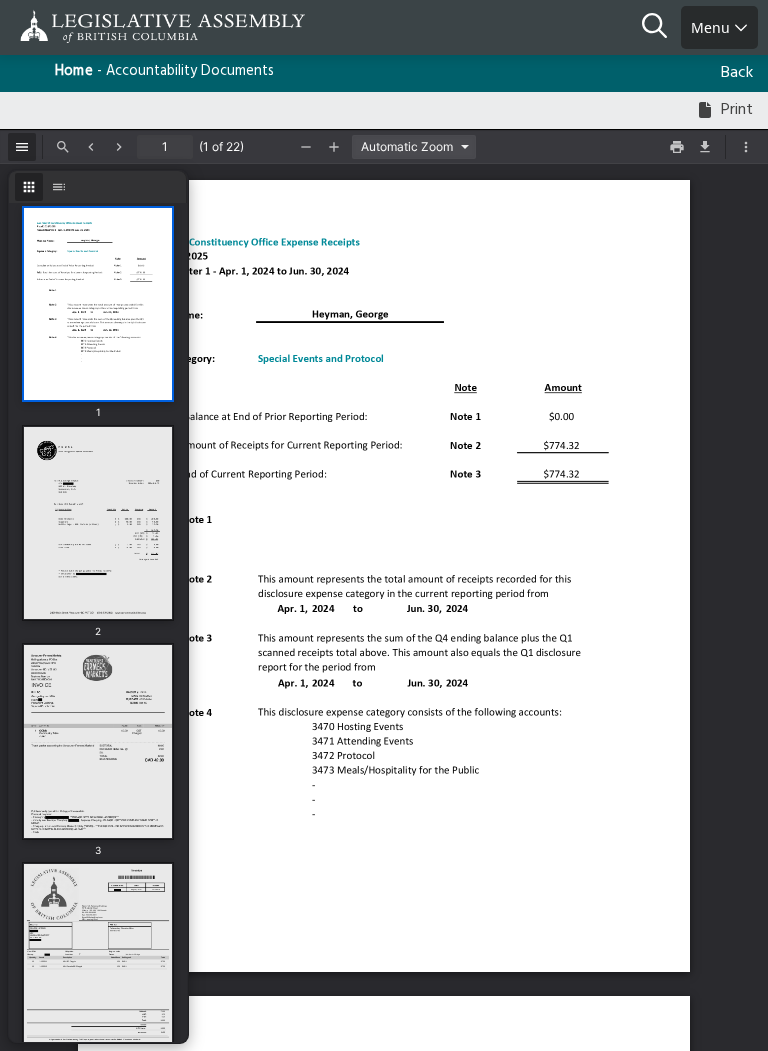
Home (74, 71)
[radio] (29, 187)
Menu (712, 27)
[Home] (80, 26)
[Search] (661, 28)
